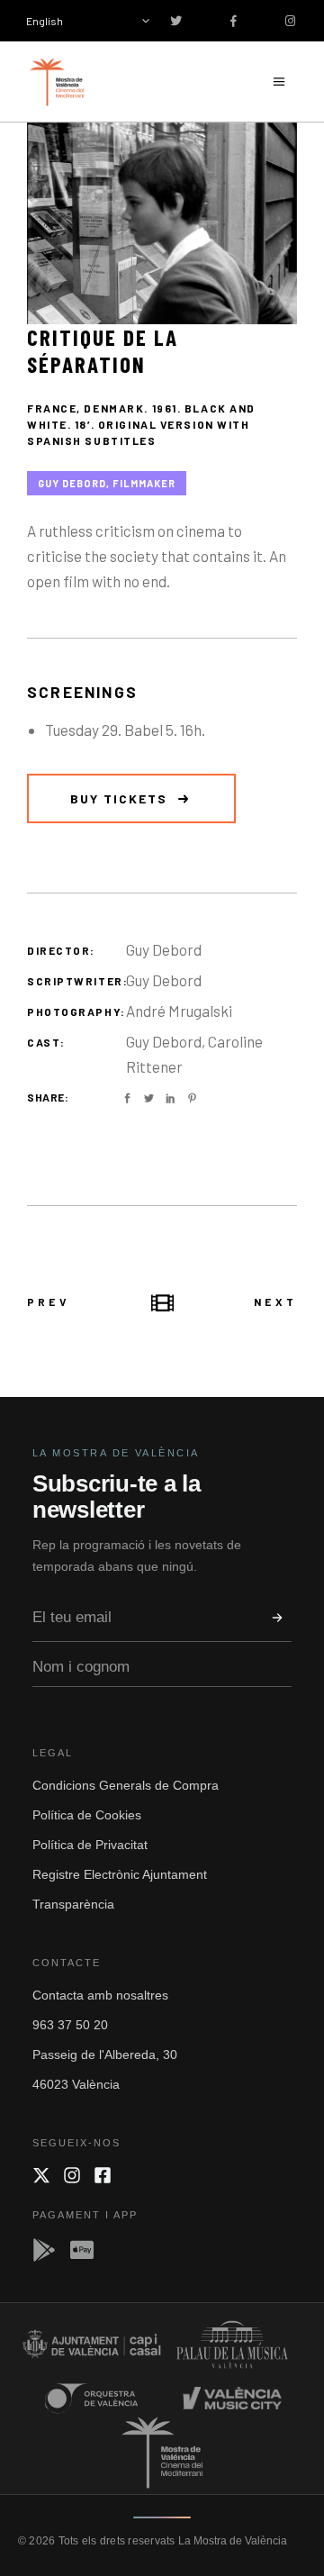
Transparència (73, 1904)
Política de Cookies (87, 1815)
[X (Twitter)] (41, 2175)
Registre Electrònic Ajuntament (120, 1874)
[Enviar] (277, 1618)
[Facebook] (103, 2175)
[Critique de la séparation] (162, 223)
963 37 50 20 (70, 2025)
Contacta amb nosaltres (100, 1995)
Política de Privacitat (90, 1845)
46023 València (76, 2084)
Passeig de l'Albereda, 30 (105, 2054)
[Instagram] (72, 2175)
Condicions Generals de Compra (126, 1785)
